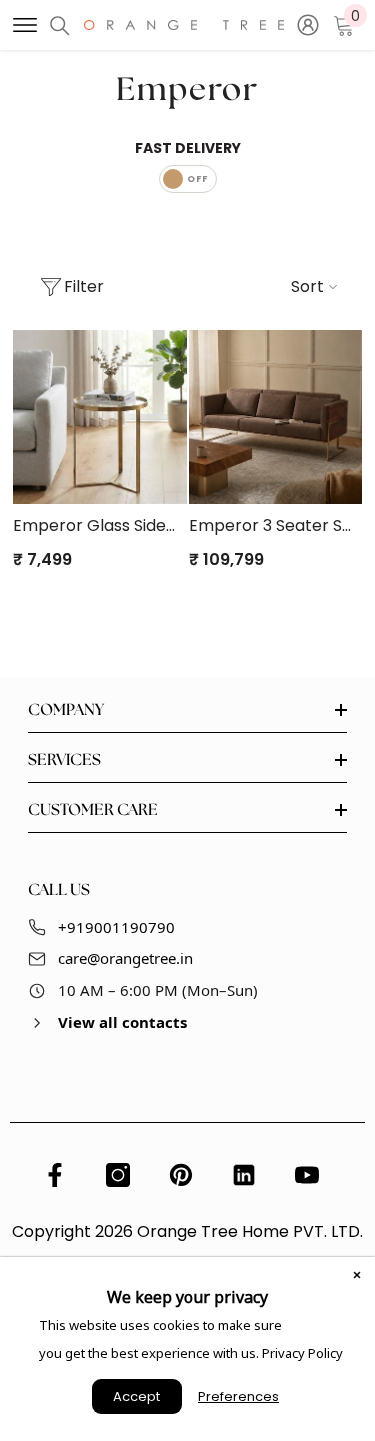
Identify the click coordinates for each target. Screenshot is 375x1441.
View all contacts (122, 1022)
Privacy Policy (302, 1353)
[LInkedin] (244, 1175)
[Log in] (308, 25)
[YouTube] (307, 1175)
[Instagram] (118, 1175)
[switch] (188, 179)
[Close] (357, 1275)
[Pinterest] (181, 1175)
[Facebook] (55, 1175)
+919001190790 (116, 927)
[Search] (60, 26)
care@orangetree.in (125, 958)
